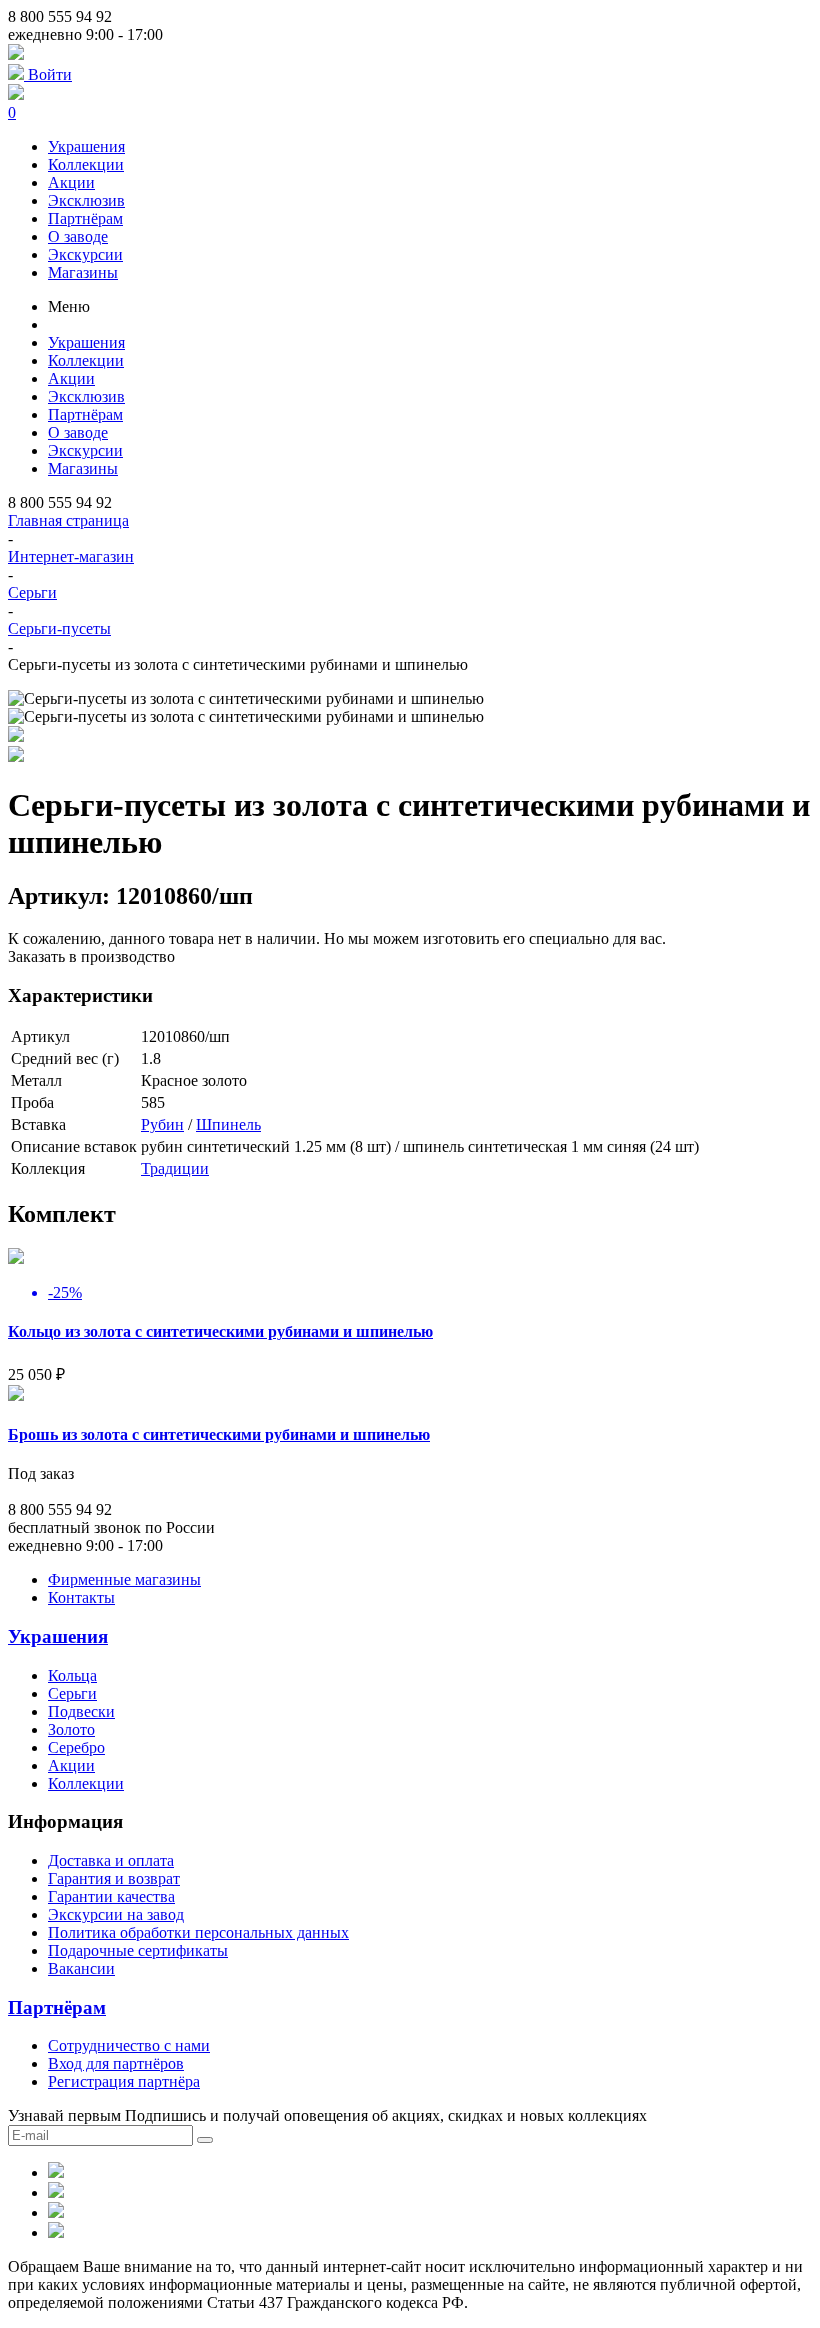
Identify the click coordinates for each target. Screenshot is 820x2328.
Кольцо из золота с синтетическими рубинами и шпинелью (220, 1331)
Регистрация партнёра (124, 2081)
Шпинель (228, 1124)
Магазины (83, 272)
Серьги (32, 592)
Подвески (81, 1711)
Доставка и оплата (111, 1860)
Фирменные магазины (124, 1579)
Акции (71, 182)
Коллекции (86, 164)
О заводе (78, 236)
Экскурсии (85, 254)
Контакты (81, 1597)
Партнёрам (85, 218)
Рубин (162, 1124)
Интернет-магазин (71, 556)
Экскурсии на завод (116, 1914)
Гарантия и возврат (114, 1878)
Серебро (76, 1747)
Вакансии (81, 1968)
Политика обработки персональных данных (198, 1932)
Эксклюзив (86, 200)
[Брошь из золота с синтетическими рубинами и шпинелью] (16, 1395)
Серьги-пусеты (59, 628)
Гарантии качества (111, 1896)
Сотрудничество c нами (129, 2045)
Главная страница (68, 520)
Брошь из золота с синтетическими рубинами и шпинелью (219, 1434)
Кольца (72, 1675)
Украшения (86, 146)
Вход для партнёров (116, 2063)
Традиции (175, 1168)
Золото (71, 1729)
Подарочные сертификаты (138, 1950)
